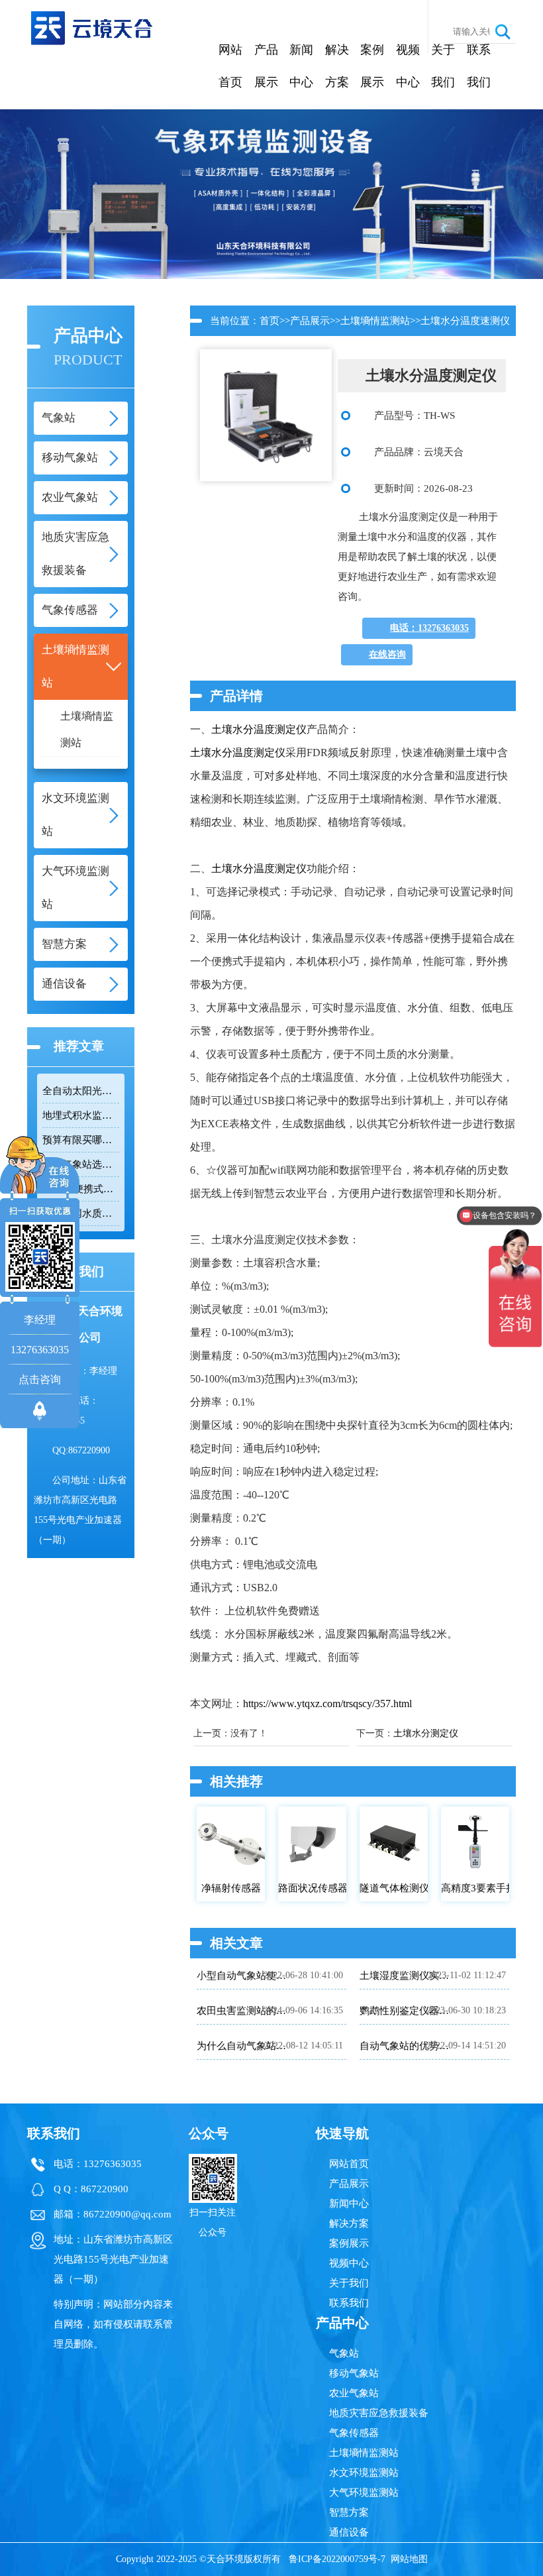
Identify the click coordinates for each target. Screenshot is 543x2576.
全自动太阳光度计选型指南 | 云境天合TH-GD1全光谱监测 (81, 1091)
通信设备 (349, 2532)
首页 (270, 321)
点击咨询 (40, 1379)
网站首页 (230, 66)
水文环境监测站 (364, 2473)
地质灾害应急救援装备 (379, 2413)
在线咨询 (387, 654)
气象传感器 (354, 2433)
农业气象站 (354, 2393)
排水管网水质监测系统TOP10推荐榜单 (81, 1213)
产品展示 (266, 66)
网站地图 (409, 2559)
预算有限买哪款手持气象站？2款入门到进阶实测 (81, 1140)
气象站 (344, 2353)
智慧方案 (349, 2512)
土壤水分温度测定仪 (259, 729)
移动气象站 (354, 2373)
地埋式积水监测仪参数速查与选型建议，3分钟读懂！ (81, 1115)
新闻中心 (301, 66)
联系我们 (479, 66)
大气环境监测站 (364, 2492)
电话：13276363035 (429, 628)
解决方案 (337, 66)
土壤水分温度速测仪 (465, 321)
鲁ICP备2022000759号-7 (337, 2559)
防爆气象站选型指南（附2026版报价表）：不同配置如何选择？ (81, 1164)
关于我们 (443, 66)
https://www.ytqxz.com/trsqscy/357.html (327, 1704)
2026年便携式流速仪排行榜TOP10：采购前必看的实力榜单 (81, 1189)
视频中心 (408, 66)
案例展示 (372, 66)
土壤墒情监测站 (87, 729)
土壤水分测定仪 (426, 1733)
